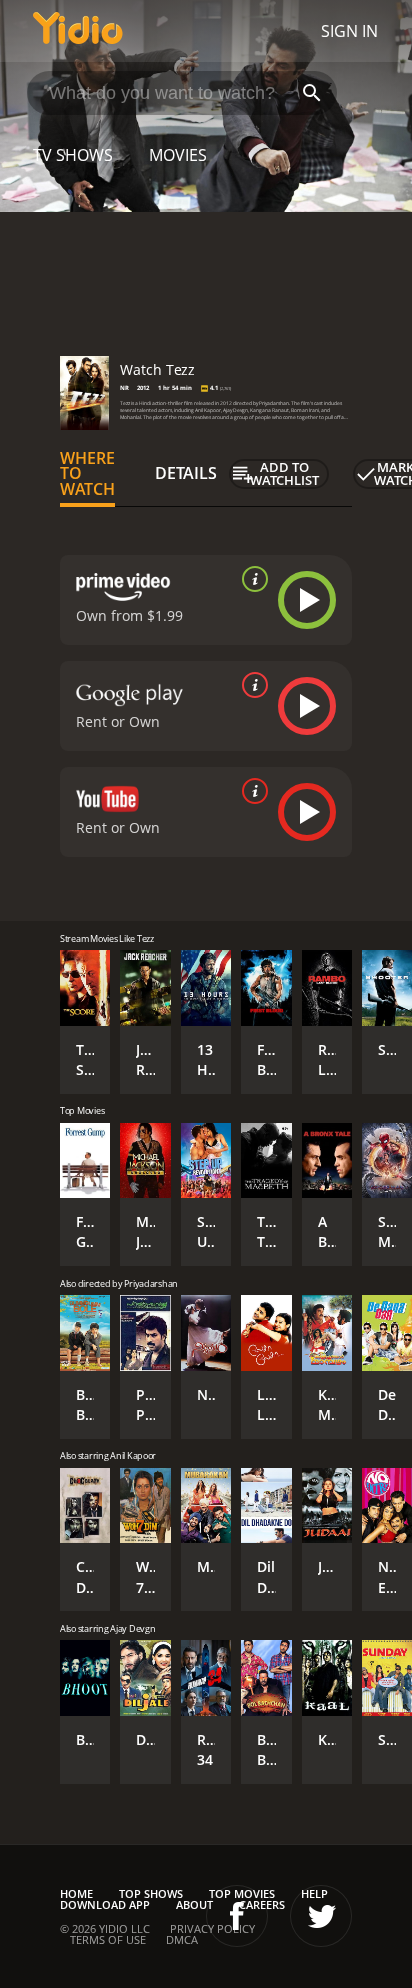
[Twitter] (321, 1916)
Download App (105, 1904)
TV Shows (73, 155)
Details (186, 473)
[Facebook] (237, 1916)
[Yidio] (78, 31)
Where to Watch (87, 474)
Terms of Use (108, 1939)
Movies (178, 155)
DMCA (182, 1939)
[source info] (251, 579)
